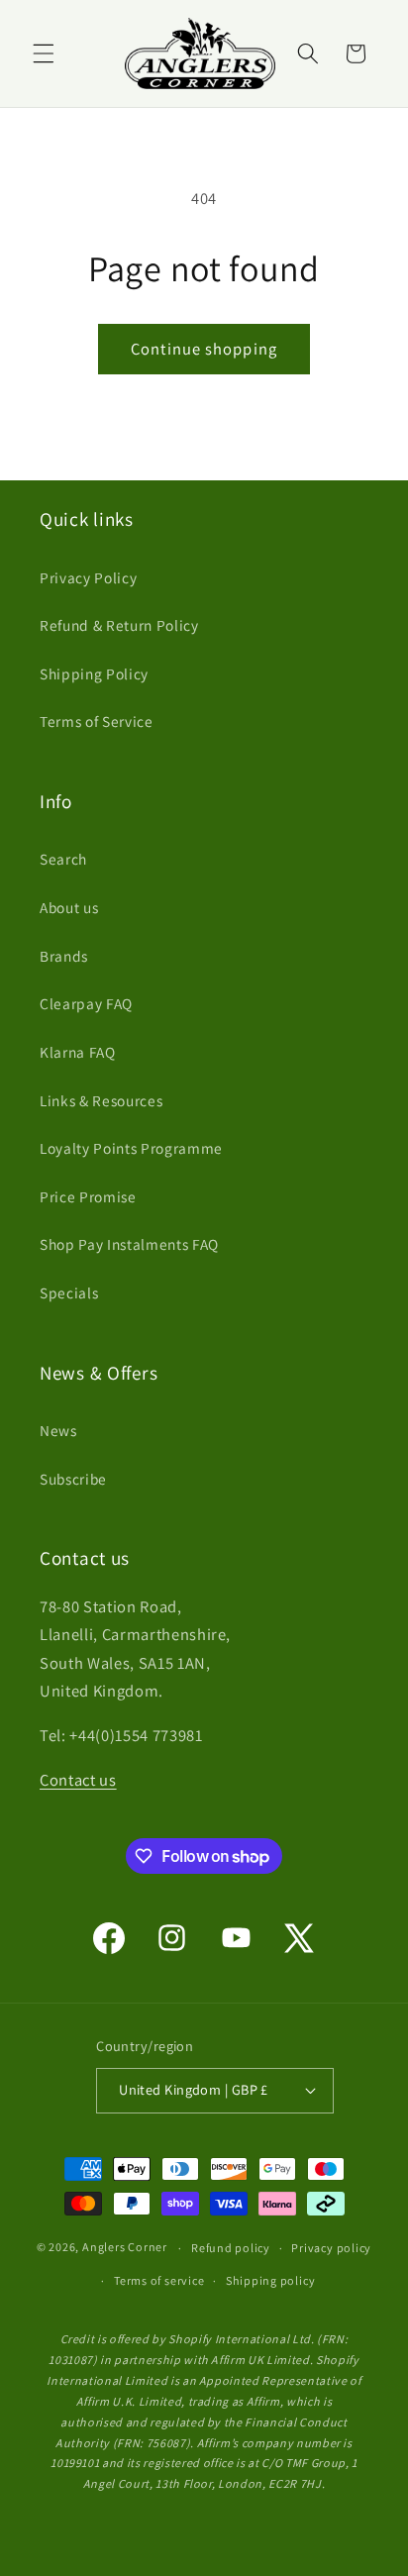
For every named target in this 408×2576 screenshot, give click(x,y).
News (58, 1430)
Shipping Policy (94, 673)
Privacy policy (331, 2248)
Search (63, 859)
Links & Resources (101, 1100)
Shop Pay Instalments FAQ (129, 1244)
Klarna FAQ (78, 1052)
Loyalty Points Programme (131, 1148)
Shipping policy (271, 2280)
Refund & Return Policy (119, 625)
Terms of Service (97, 721)
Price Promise (88, 1196)
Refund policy (231, 2248)
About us (69, 907)
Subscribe (73, 1479)
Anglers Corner (125, 2248)
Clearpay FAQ (86, 1003)
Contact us (78, 1780)
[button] (44, 53)
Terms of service (159, 2280)
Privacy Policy (88, 577)
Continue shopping (204, 349)
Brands (64, 956)
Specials (69, 1292)
